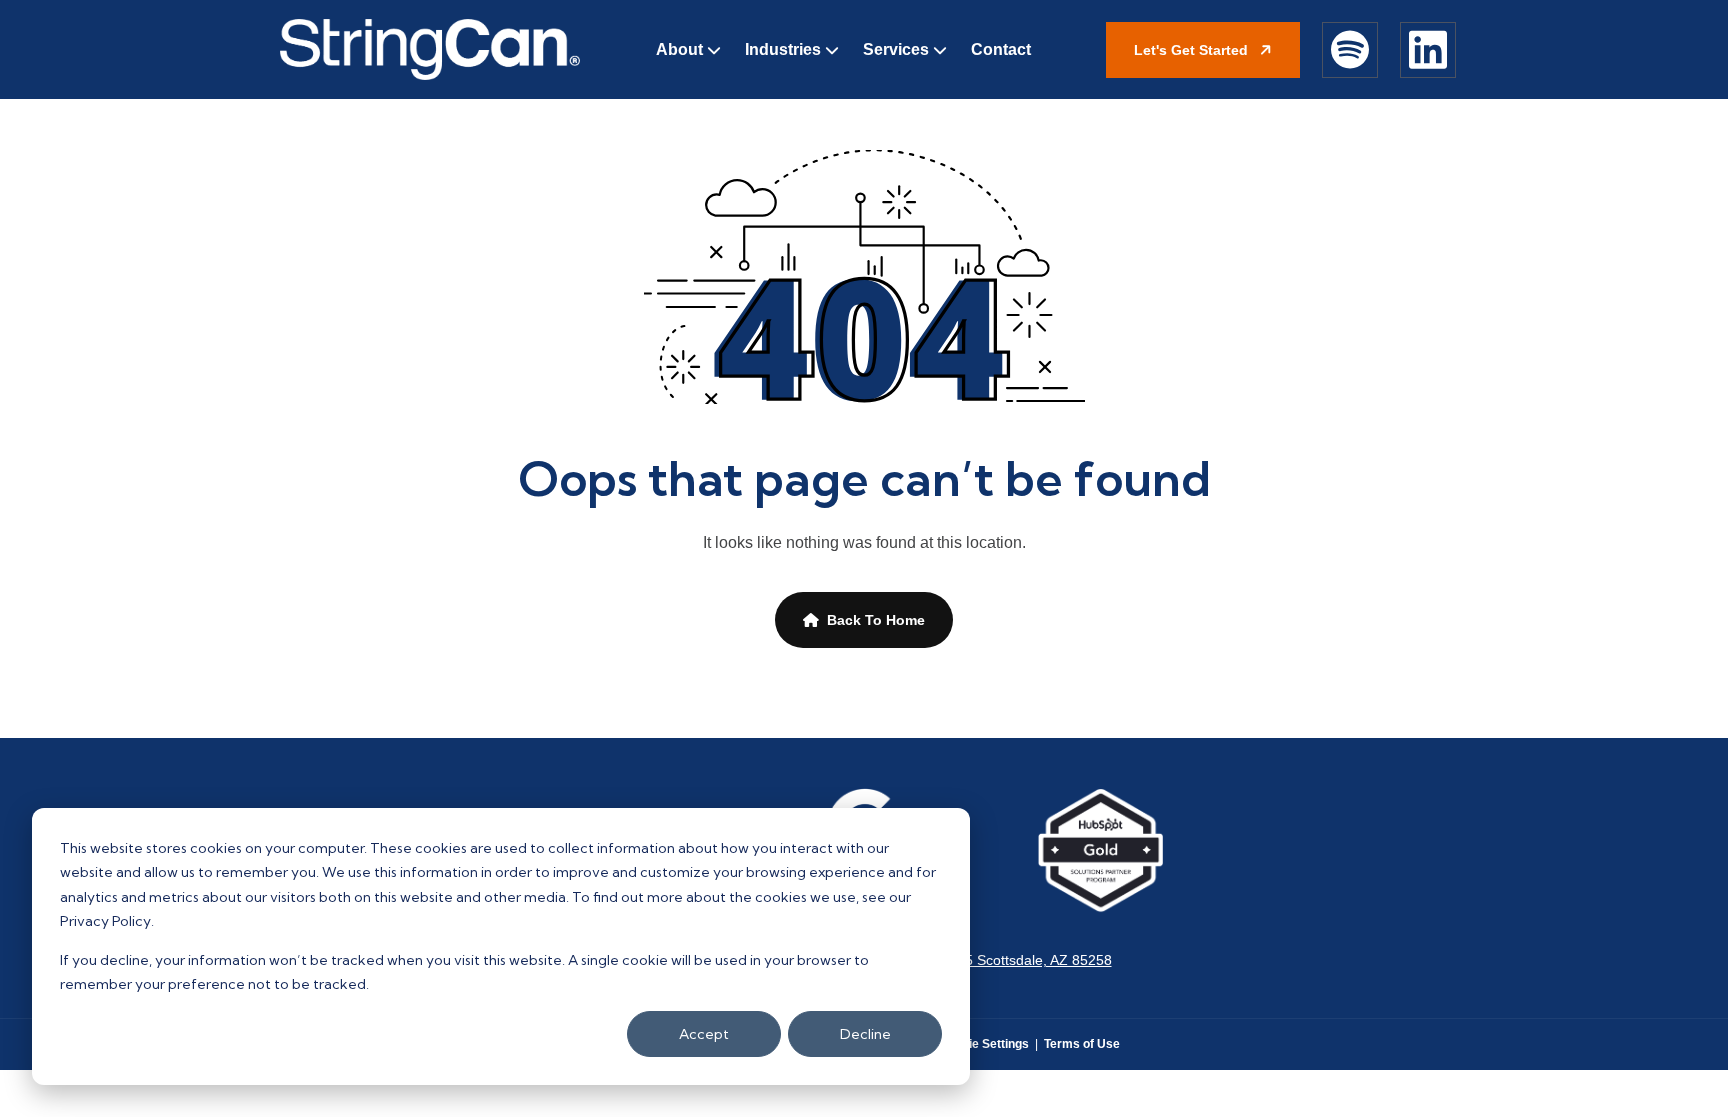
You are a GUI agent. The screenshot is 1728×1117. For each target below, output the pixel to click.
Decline (865, 1034)
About (679, 49)
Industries (783, 49)
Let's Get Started (1193, 50)
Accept (704, 1034)
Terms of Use (1082, 1044)
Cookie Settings (984, 1044)
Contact (1001, 49)
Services (896, 49)
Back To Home (876, 620)
